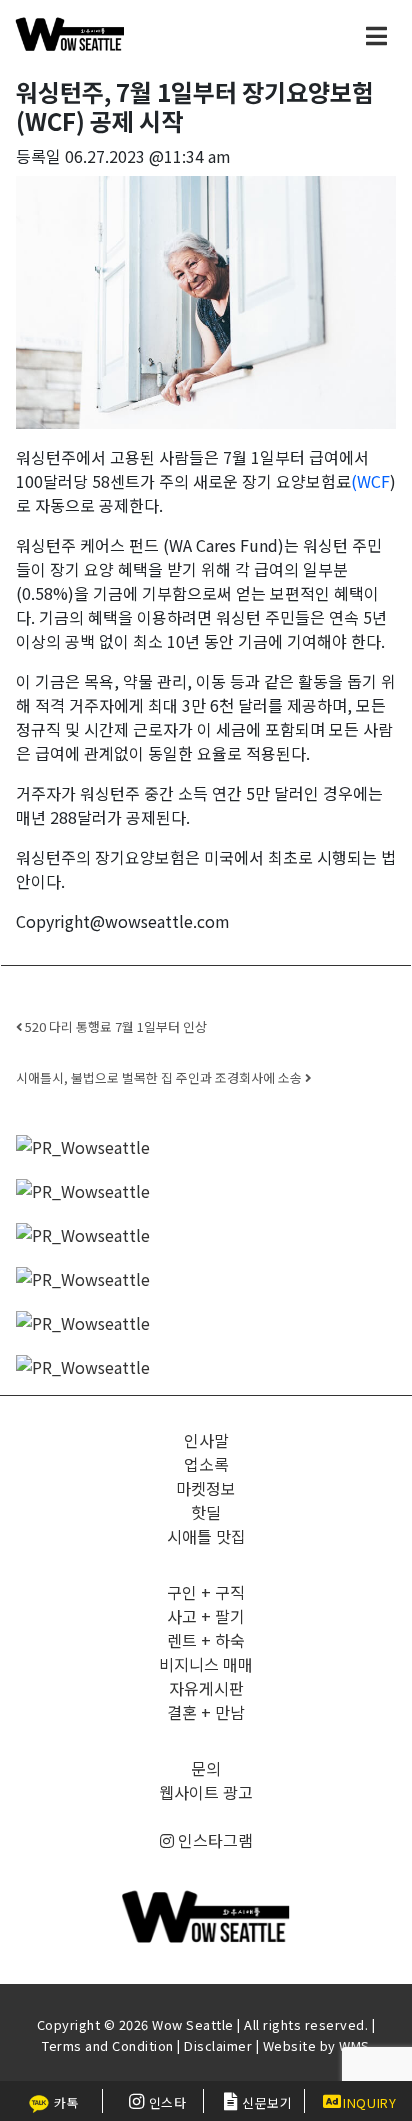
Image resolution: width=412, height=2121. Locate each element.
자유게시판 (206, 1688)
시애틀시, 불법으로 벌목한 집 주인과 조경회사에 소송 (160, 1077)
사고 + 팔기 (206, 1616)
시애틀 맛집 (206, 1536)
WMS (354, 2045)
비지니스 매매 (206, 1664)
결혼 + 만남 (206, 1712)
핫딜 (206, 1512)
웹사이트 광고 (206, 1792)
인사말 (206, 1440)
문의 (206, 1768)
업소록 (206, 1464)
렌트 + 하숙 (206, 1640)
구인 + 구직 (206, 1592)
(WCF (370, 481)
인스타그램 (213, 1840)
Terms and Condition (108, 2045)
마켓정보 (206, 1488)
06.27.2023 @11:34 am (148, 156)
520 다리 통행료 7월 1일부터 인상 (114, 1026)
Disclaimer (218, 2045)
